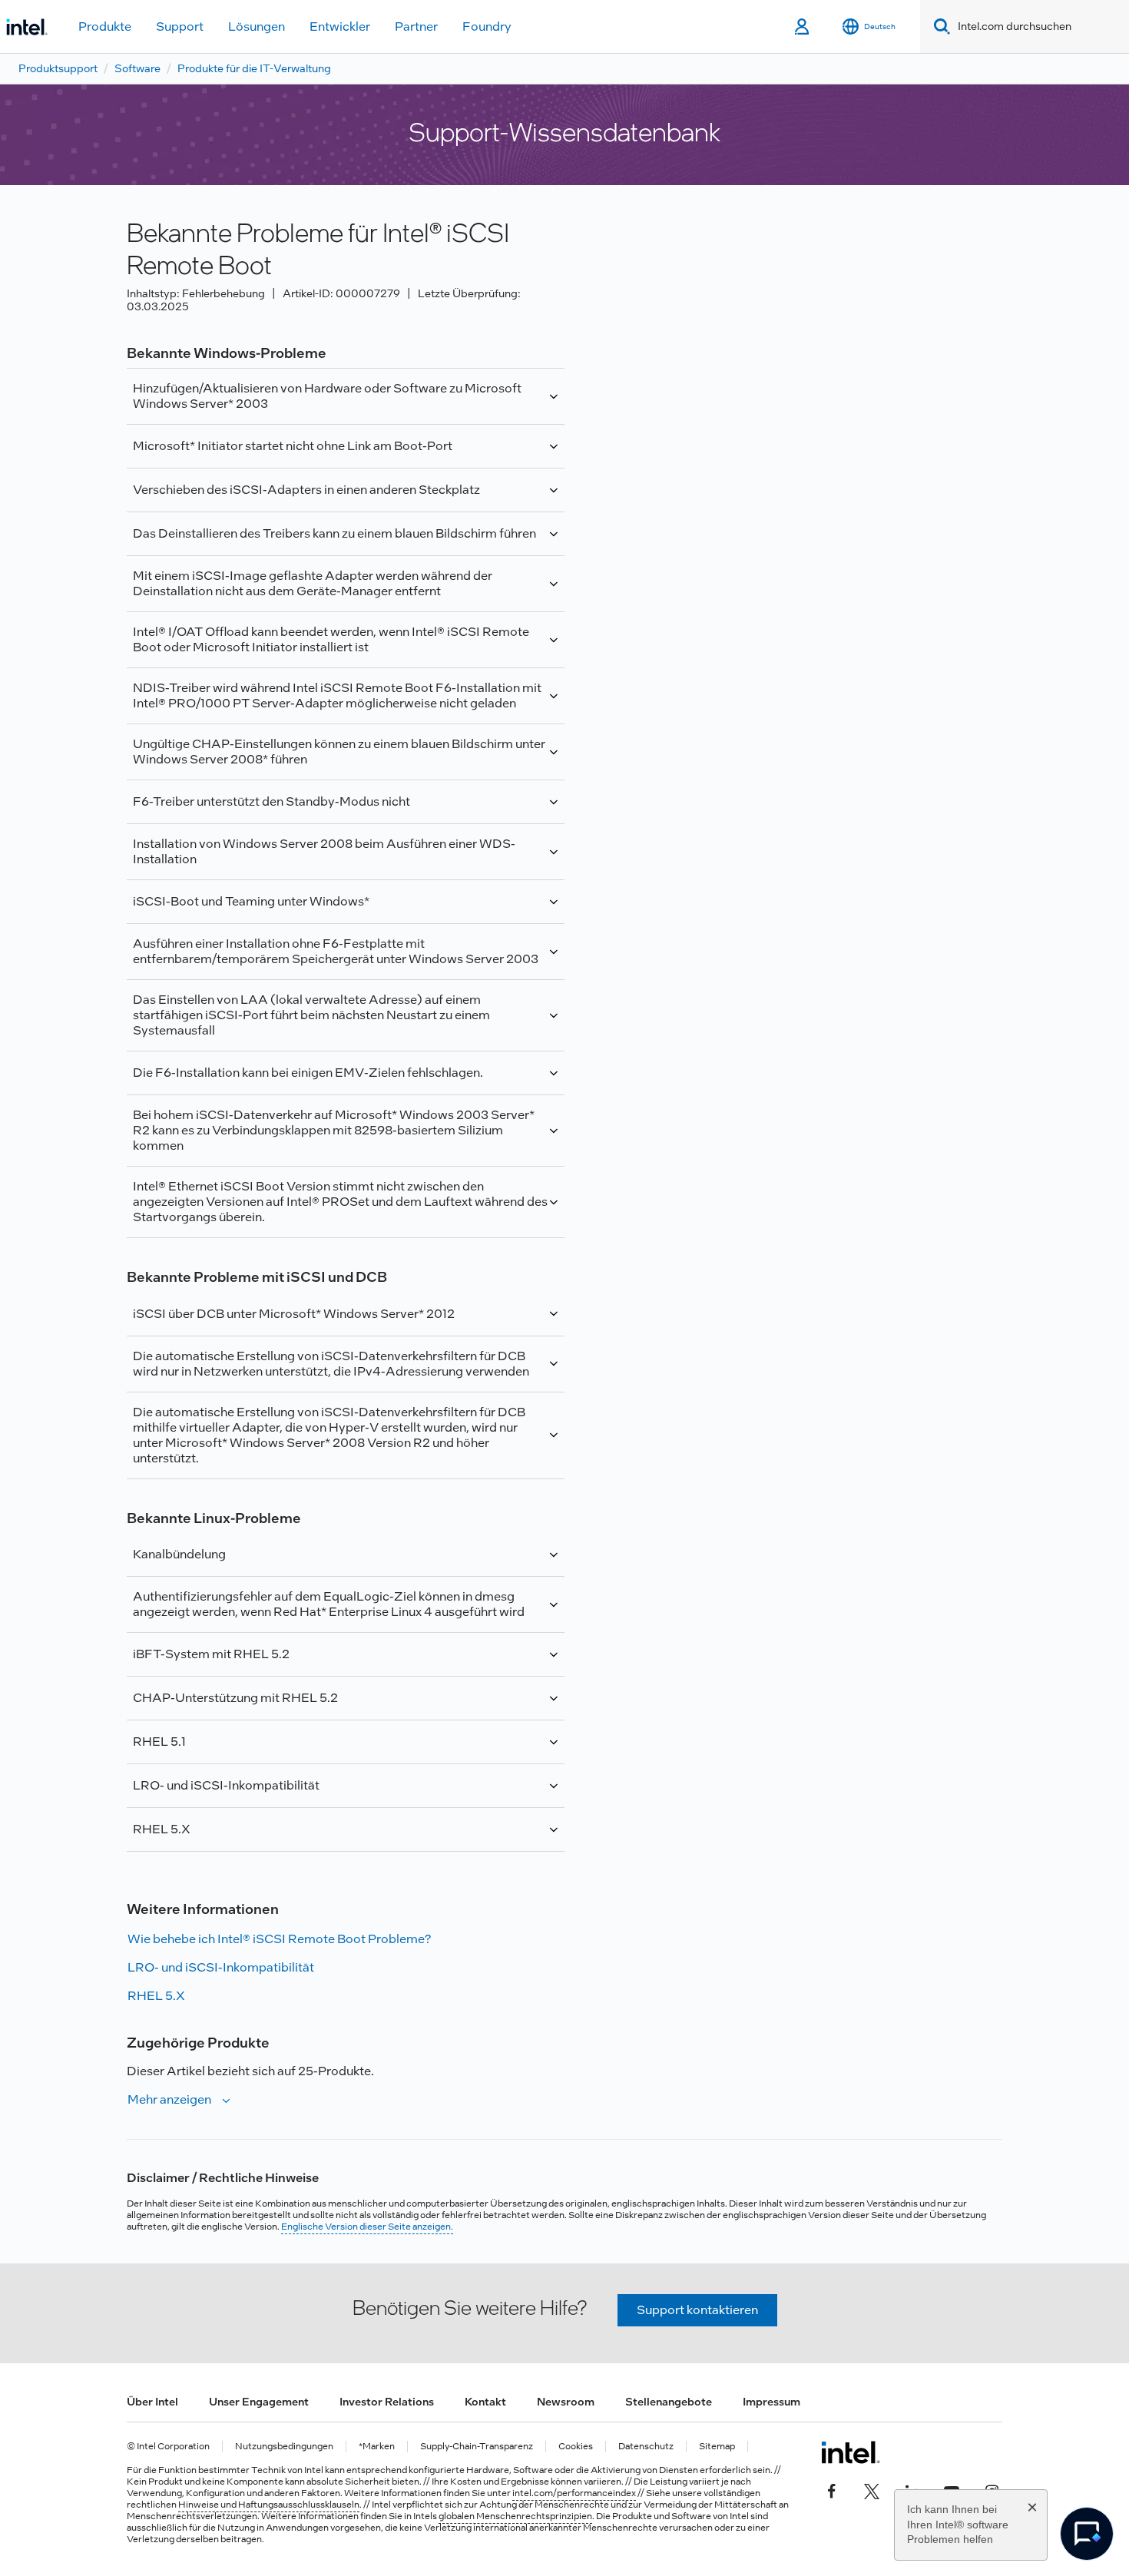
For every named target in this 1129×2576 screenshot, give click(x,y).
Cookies (576, 2447)
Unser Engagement (259, 2402)
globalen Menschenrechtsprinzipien (515, 2516)
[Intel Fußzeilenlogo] (851, 2452)
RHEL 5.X (156, 1996)
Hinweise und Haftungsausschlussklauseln (269, 2505)
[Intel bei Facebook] (832, 2489)
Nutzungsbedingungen (284, 2447)
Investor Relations (387, 2402)
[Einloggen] (803, 27)
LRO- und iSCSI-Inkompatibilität (221, 1967)
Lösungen (257, 26)
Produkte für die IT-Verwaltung (254, 68)
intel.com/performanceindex (574, 2493)
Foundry (487, 26)
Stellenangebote (669, 2402)
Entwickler (340, 26)
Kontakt (485, 2402)
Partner (416, 26)
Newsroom (566, 2402)
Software (137, 68)
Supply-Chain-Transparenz (477, 2447)
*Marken (377, 2447)
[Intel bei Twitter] (872, 2489)
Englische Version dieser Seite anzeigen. (367, 2227)
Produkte (105, 26)
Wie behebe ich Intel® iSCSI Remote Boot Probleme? (279, 1939)
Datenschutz (646, 2447)
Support (180, 26)
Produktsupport (58, 68)
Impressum (771, 2402)
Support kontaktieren (697, 2310)
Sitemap (717, 2447)
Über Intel (152, 2402)
